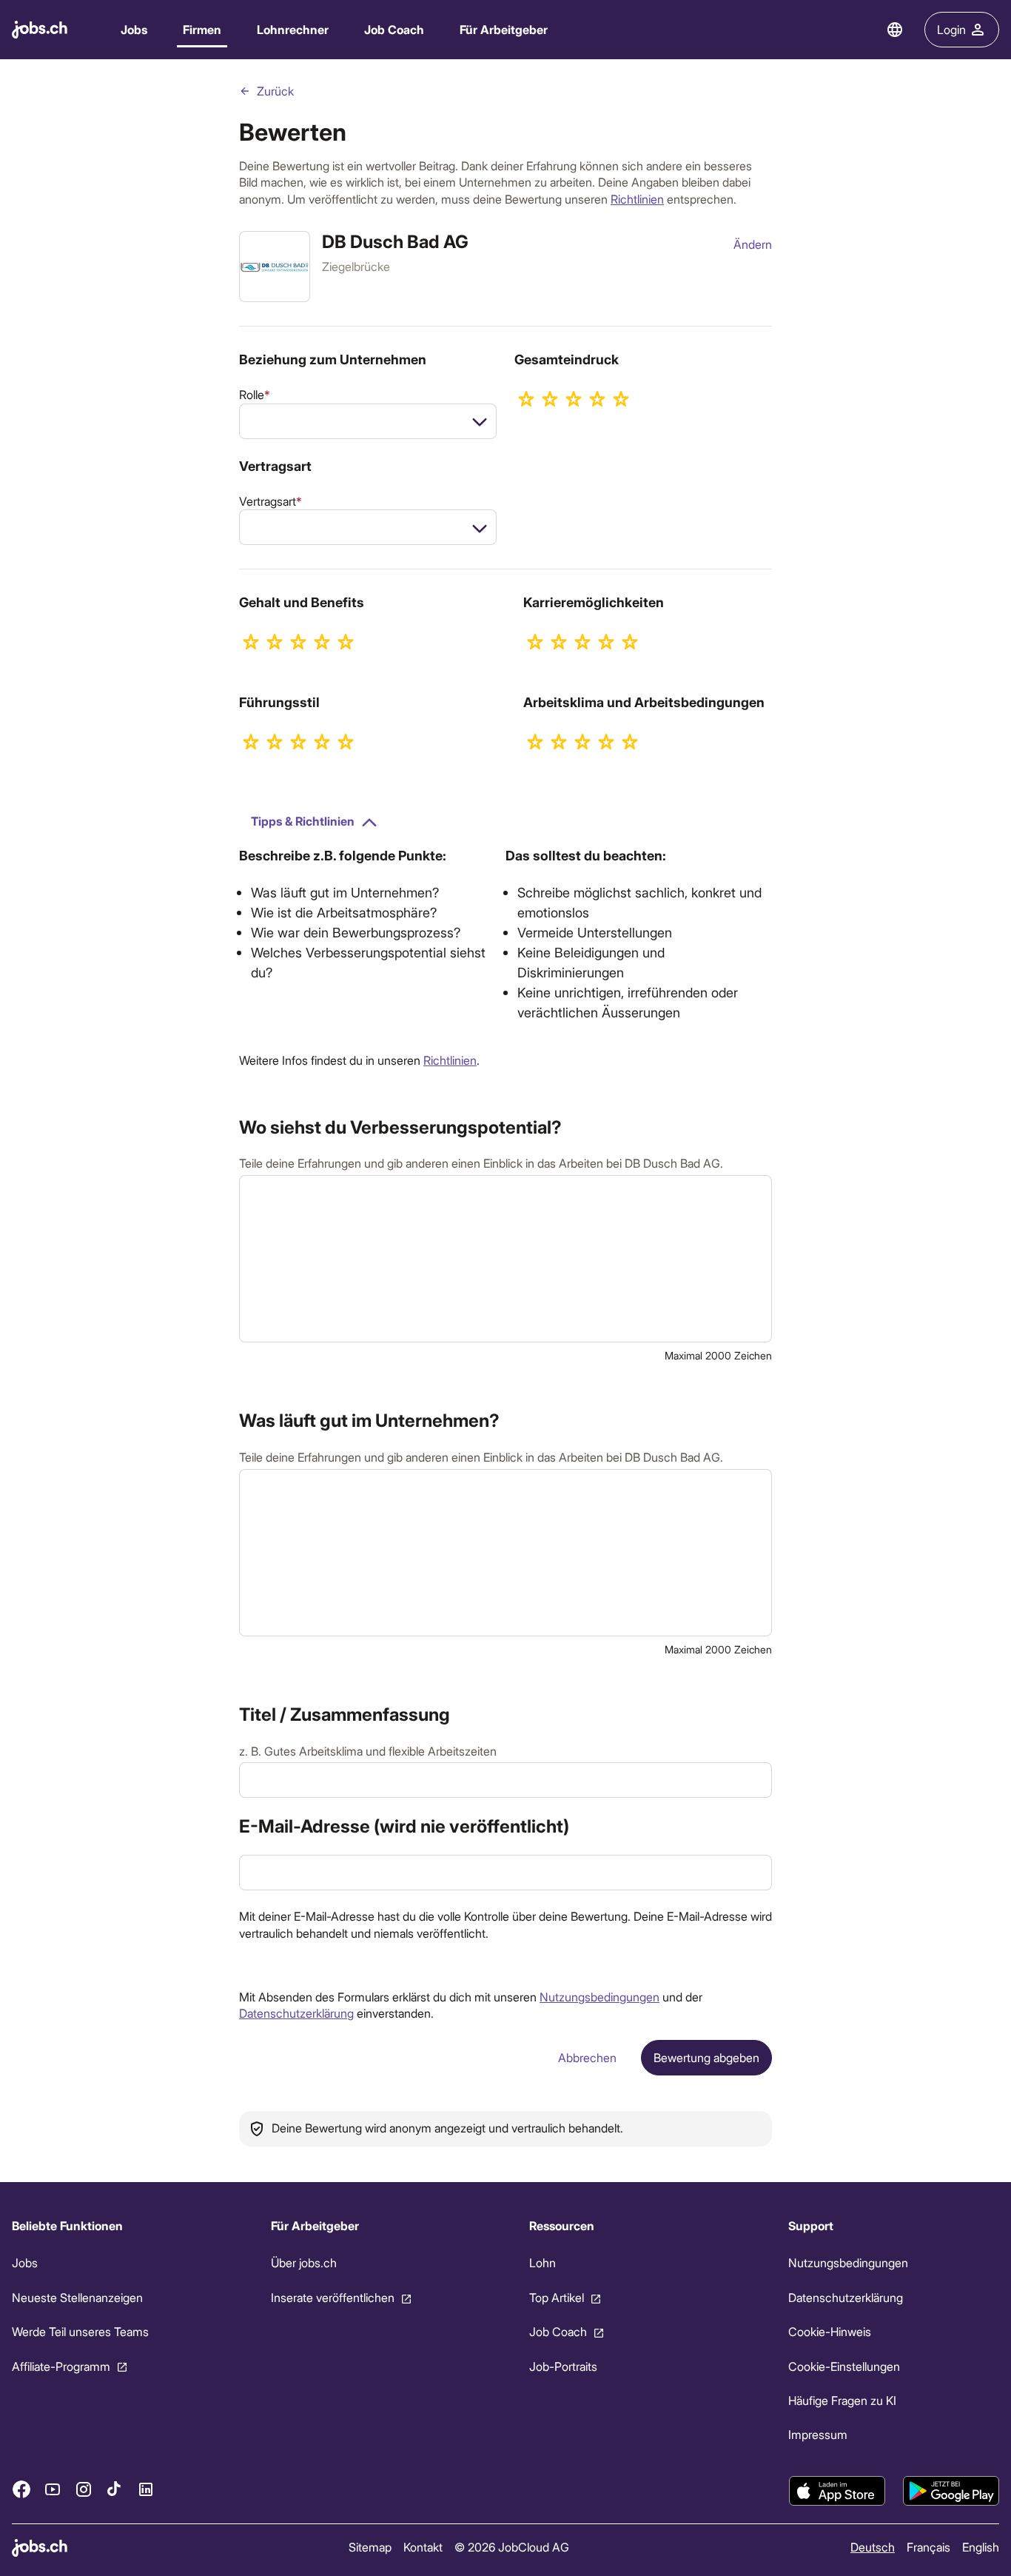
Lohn (543, 2262)
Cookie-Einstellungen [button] (844, 2365)
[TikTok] (115, 2489)
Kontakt (423, 2547)
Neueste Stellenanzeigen (77, 2297)
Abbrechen (587, 2057)
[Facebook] (21, 2489)
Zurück (275, 91)
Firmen (202, 29)
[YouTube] (53, 2489)
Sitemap (370, 2547)
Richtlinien (637, 199)
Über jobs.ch (304, 2262)
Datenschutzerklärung (296, 2013)
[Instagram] (84, 2489)
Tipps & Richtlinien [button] (303, 821)
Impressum (818, 2434)
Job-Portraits (563, 2365)
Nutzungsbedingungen (599, 1997)
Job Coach (394, 29)
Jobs (134, 29)
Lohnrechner (293, 29)
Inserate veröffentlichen (333, 2297)
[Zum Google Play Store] (951, 2491)
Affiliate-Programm (61, 2365)
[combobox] (368, 421)
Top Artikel (557, 2297)
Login (951, 29)
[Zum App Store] (837, 2491)
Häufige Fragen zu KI (842, 2400)
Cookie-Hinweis (830, 2331)
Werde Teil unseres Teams (80, 2331)
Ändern (753, 244)
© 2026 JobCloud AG (512, 2547)
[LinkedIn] (146, 2489)
